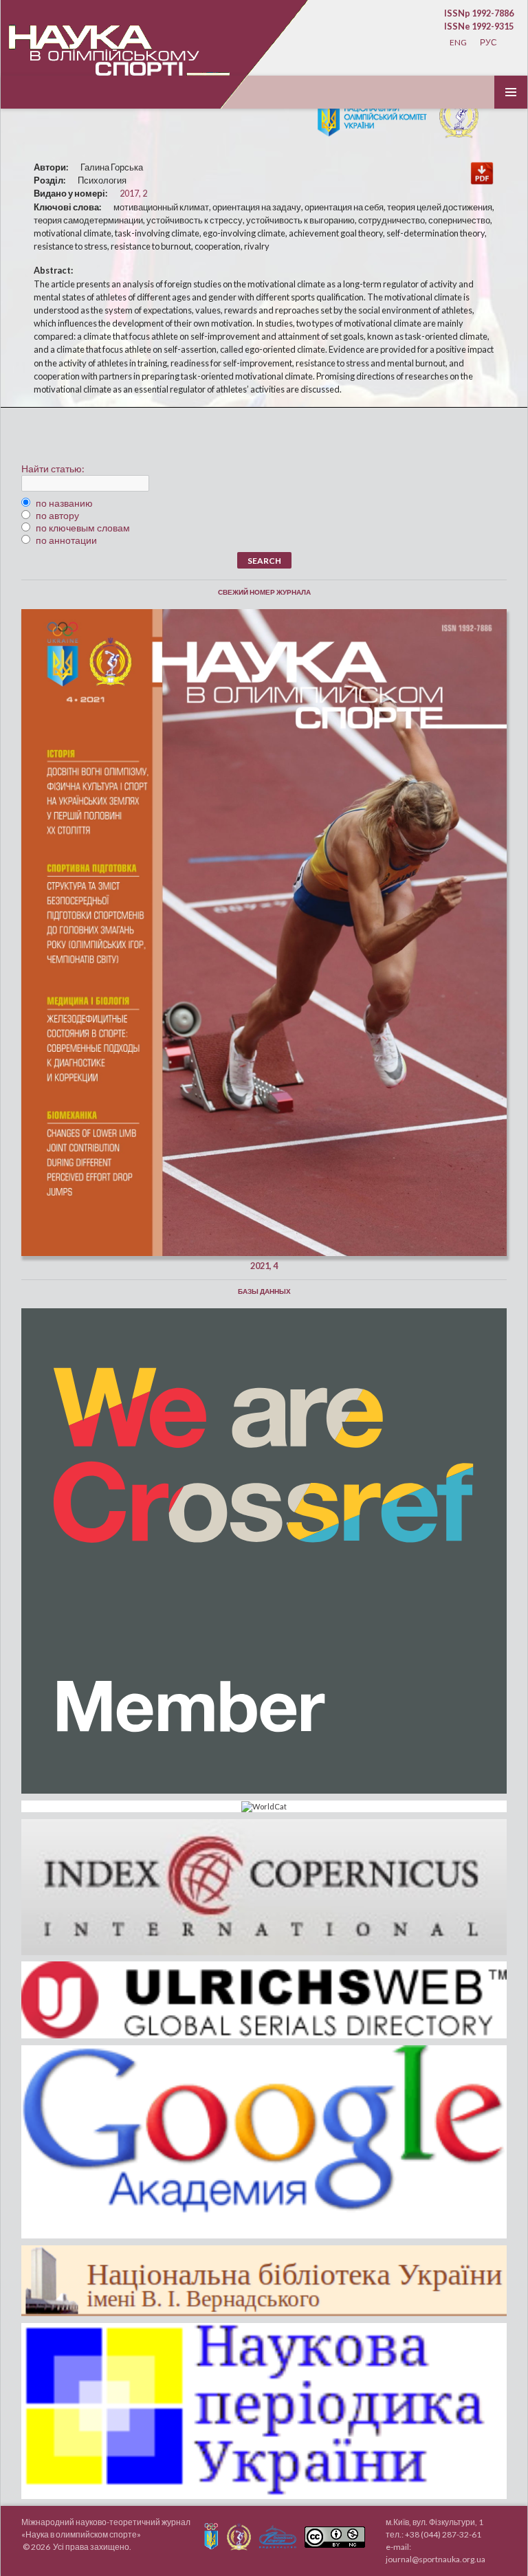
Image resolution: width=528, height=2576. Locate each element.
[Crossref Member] (264, 1551)
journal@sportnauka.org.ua (436, 2559)
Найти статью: (53, 469)
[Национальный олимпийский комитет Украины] (370, 113)
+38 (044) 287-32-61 (443, 2534)
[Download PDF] (482, 172)
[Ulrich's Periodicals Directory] (264, 2000)
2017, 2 (133, 193)
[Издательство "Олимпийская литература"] (278, 2537)
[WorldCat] (264, 1807)
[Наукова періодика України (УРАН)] (264, 2411)
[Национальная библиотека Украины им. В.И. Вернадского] (264, 2281)
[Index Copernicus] (264, 1887)
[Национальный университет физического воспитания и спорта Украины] (455, 113)
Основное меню (511, 92)
